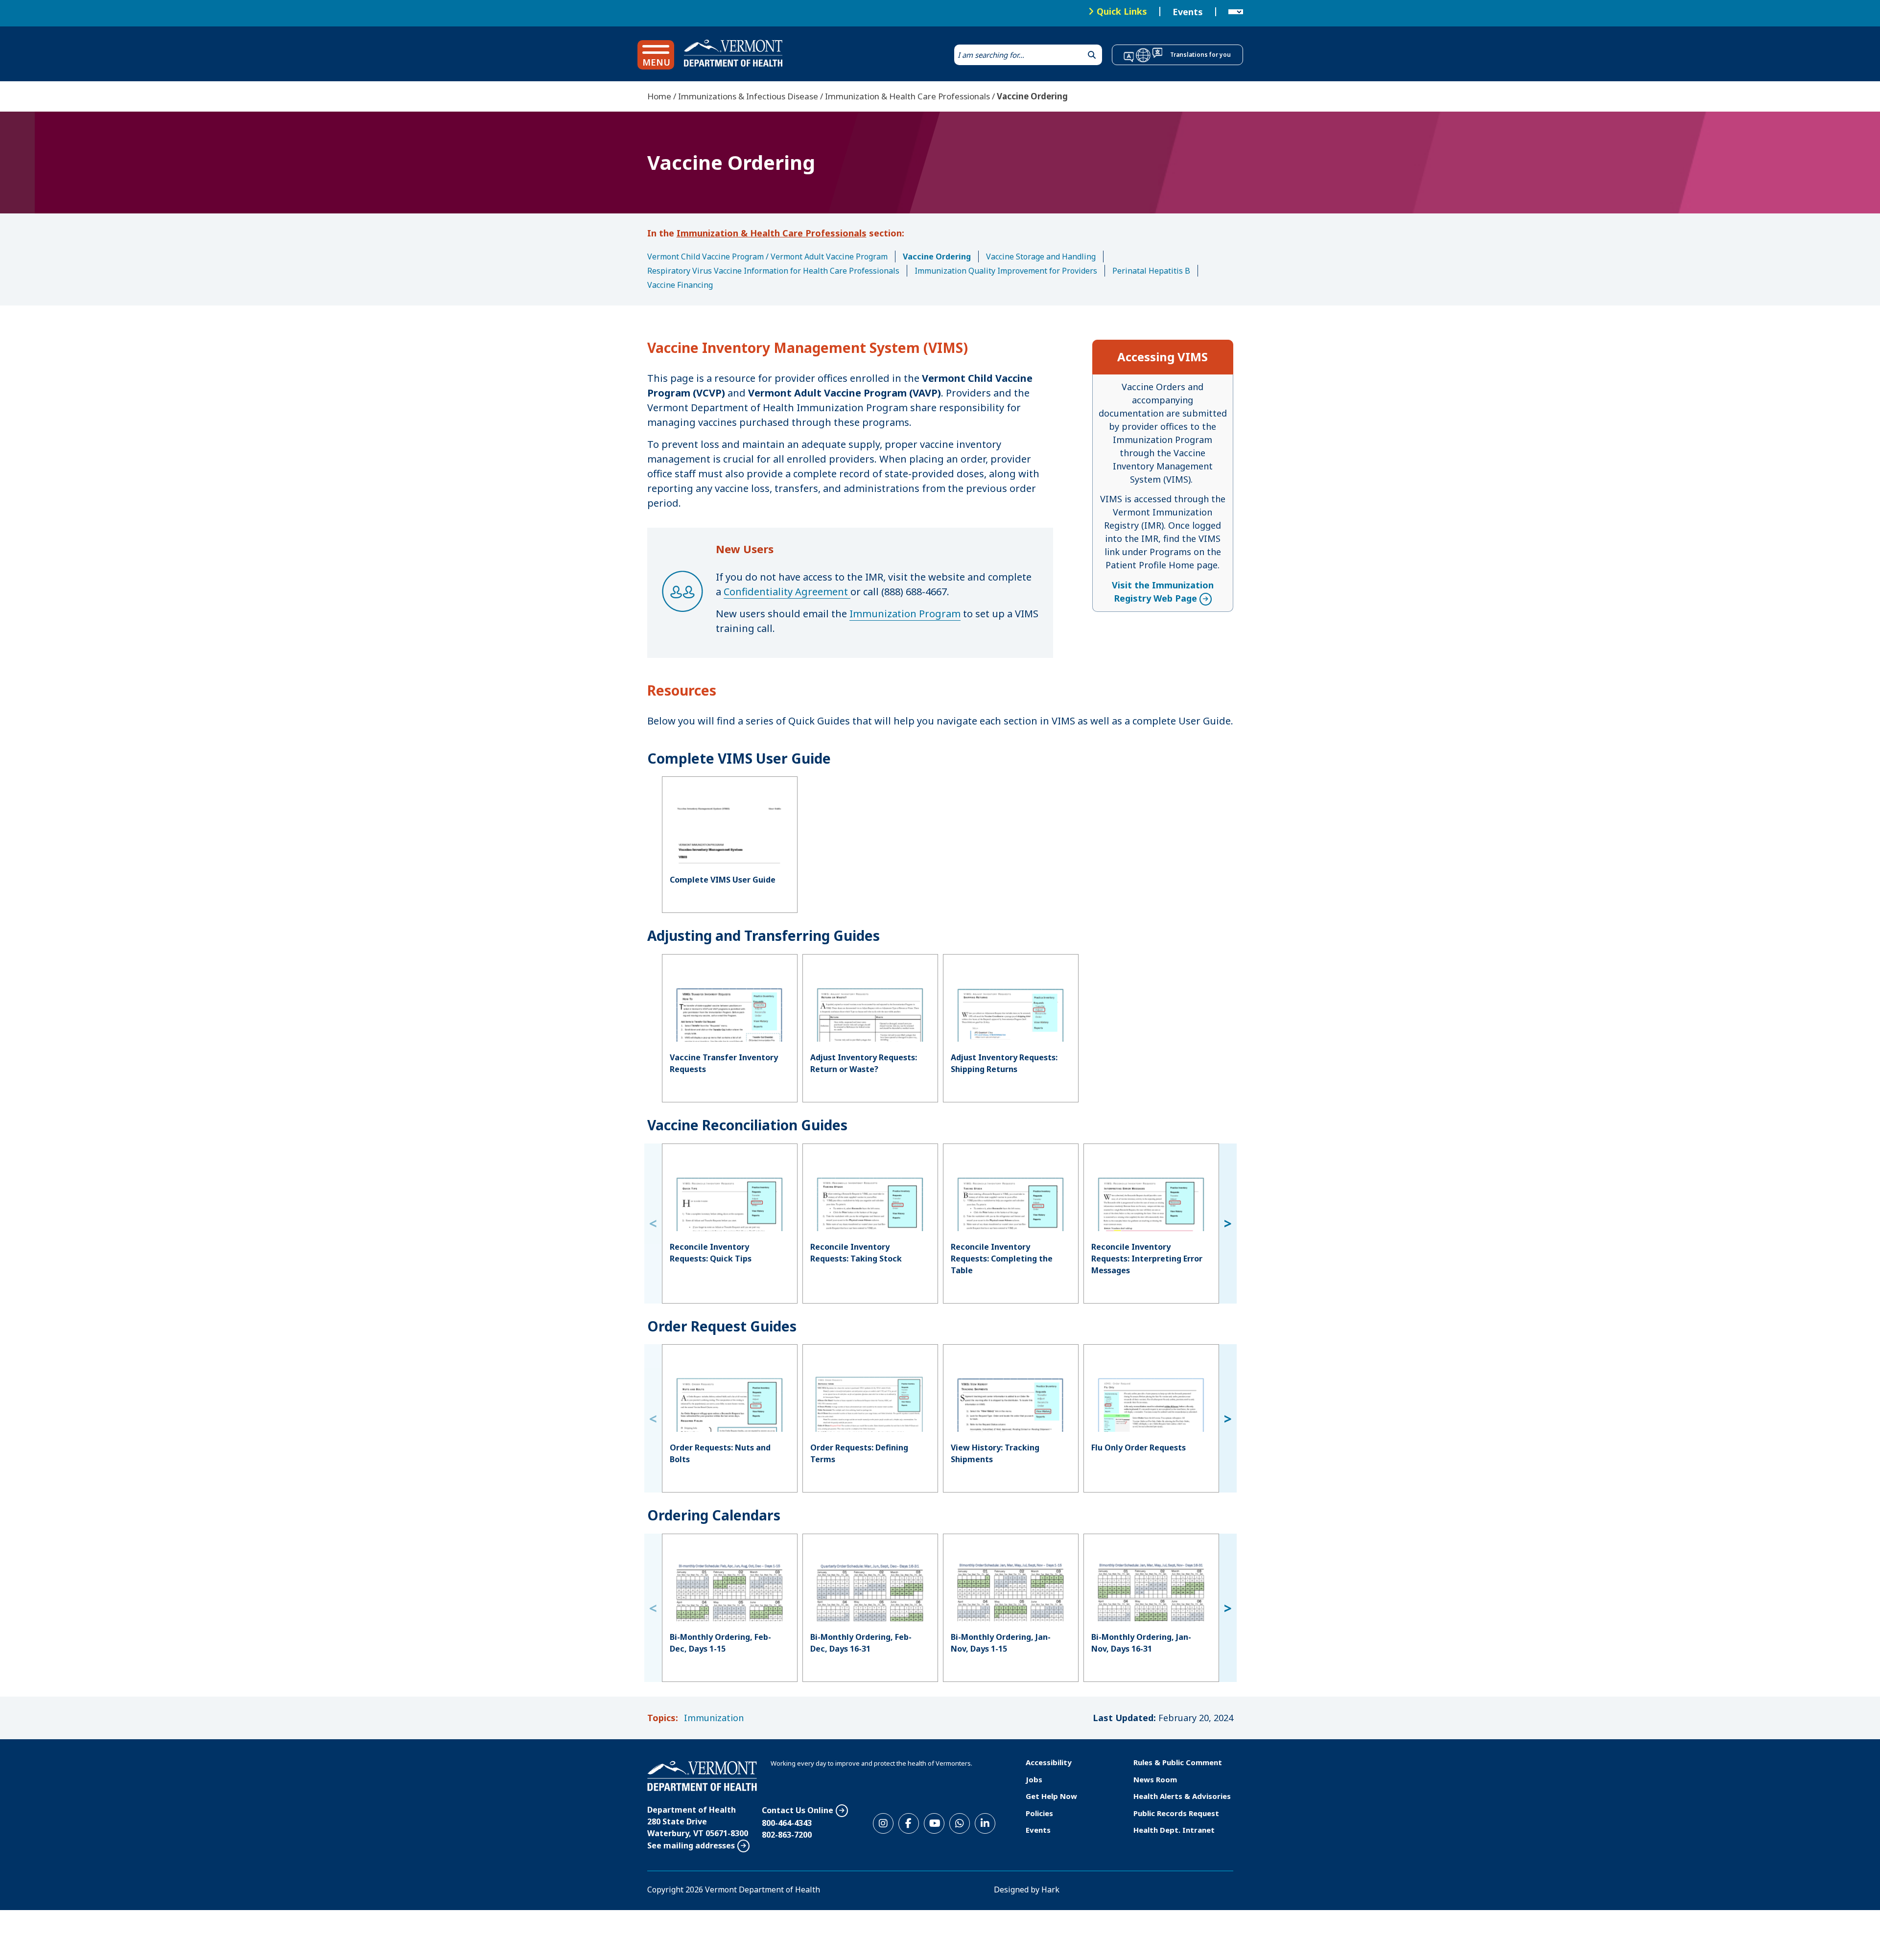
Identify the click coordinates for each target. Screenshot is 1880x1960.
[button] (656, 55)
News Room (1155, 1779)
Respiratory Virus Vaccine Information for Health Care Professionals (773, 271)
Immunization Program (905, 614)
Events (1188, 12)
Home (659, 96)
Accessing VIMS (1163, 357)
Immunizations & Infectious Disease (748, 96)
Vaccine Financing (680, 285)
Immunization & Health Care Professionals (907, 96)
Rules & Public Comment (1178, 1762)
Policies (1039, 1813)
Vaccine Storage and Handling (1041, 257)
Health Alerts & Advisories (1182, 1796)
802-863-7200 (787, 1835)
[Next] (1228, 1224)
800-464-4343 (787, 1823)
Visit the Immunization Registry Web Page (1163, 592)
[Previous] (653, 1224)
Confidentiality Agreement (787, 592)
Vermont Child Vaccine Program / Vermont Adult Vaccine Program (767, 257)
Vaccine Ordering (937, 257)
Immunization (714, 1718)
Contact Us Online (798, 1810)
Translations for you (1200, 55)
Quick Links (1122, 11)
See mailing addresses (691, 1845)
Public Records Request (1176, 1813)
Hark (1050, 1890)
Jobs (1034, 1779)
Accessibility (1049, 1762)
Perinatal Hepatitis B (1151, 271)
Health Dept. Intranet (1174, 1830)
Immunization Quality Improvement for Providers (1006, 271)
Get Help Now (1051, 1796)
